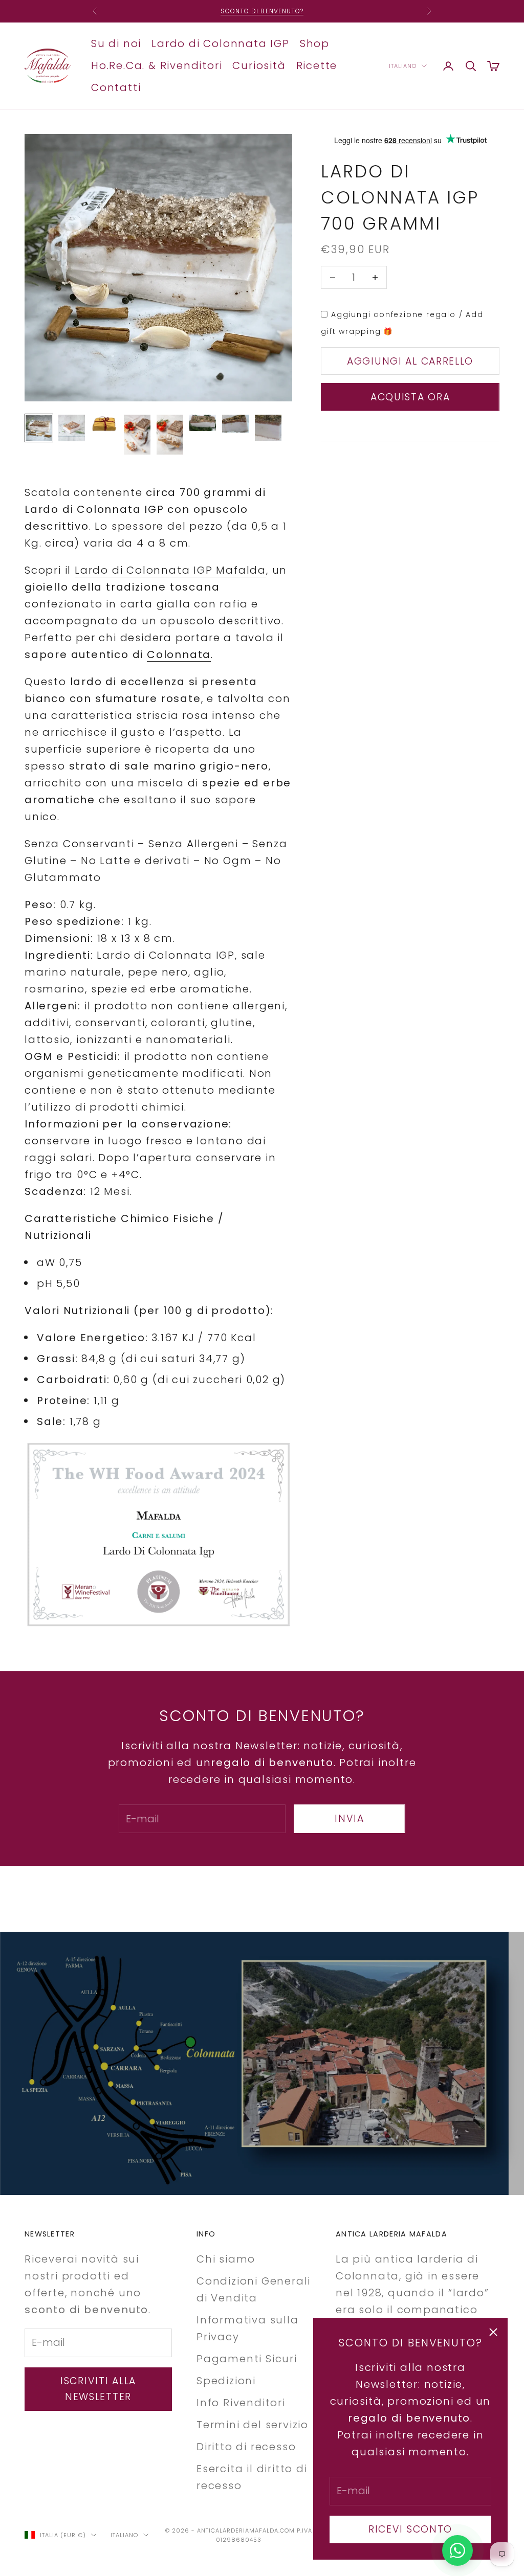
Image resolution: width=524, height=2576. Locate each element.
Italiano (403, 66)
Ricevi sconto (410, 2529)
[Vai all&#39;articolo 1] (39, 428)
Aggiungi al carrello (410, 361)
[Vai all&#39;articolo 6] (203, 423)
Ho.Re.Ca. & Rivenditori (157, 65)
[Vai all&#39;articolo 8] (268, 428)
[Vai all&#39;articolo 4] (137, 435)
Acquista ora (410, 397)
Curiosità (259, 65)
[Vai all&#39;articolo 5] (170, 435)
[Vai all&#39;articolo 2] (72, 428)
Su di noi (116, 43)
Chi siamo (226, 2259)
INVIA (350, 1818)
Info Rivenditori (241, 2403)
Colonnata (179, 654)
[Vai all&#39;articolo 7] (235, 424)
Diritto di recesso (246, 2447)
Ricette (317, 65)
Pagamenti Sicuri (247, 2359)
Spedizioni (226, 2381)
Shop (315, 43)
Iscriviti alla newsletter (98, 2389)
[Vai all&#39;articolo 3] (104, 423)
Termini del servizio (253, 2425)
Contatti (116, 87)
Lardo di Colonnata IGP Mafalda (170, 570)
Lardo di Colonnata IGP (221, 43)
